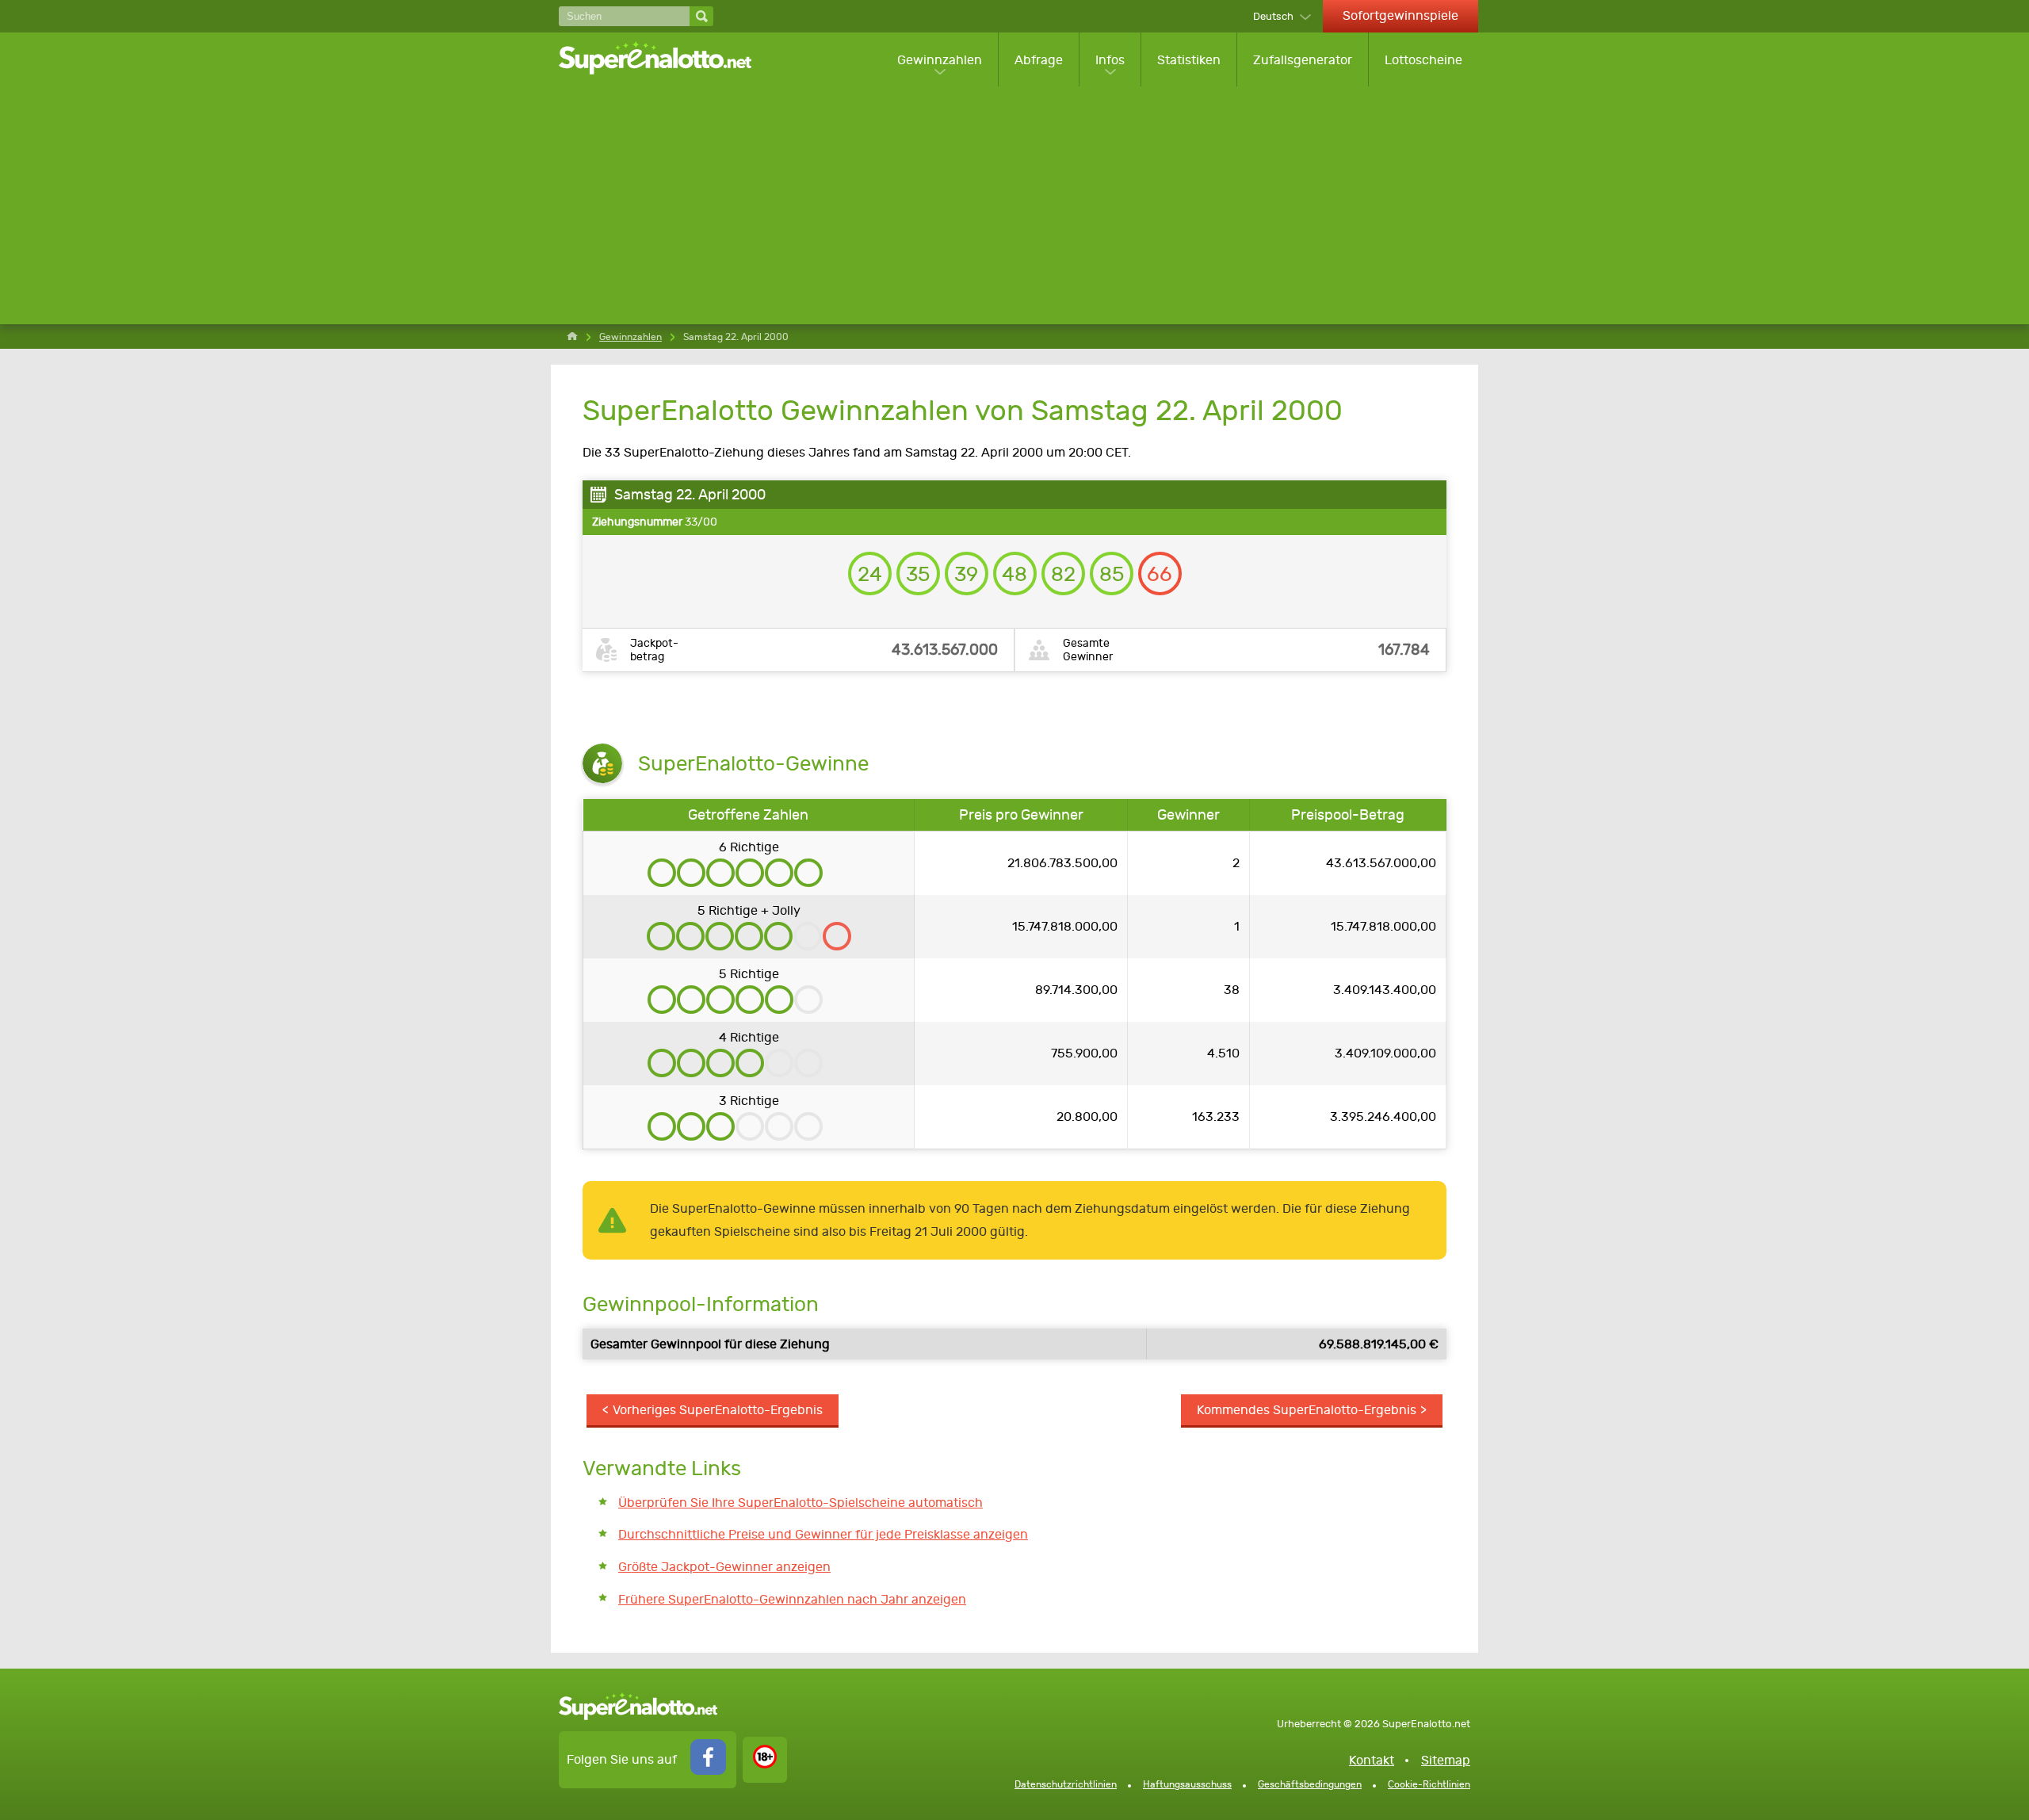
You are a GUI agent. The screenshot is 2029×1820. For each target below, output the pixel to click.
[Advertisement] (1018, 205)
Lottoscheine (1423, 60)
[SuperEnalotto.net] (666, 59)
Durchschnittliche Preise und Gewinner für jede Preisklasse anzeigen (823, 1534)
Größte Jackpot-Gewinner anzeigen (724, 1567)
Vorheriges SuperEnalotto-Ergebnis (718, 1410)
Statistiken (1189, 60)
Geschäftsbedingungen (1310, 1784)
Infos (1110, 60)
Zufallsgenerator (1303, 60)
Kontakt (1372, 1760)
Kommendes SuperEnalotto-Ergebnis (1307, 1410)
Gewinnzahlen (940, 60)
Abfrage (1039, 60)
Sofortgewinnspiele (1400, 15)
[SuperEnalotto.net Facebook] (708, 1770)
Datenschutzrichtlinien (1066, 1784)
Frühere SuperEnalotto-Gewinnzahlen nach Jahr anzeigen (792, 1599)
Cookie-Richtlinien (1429, 1784)
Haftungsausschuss (1187, 1784)
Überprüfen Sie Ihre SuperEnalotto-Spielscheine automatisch (801, 1503)
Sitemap (1446, 1760)
